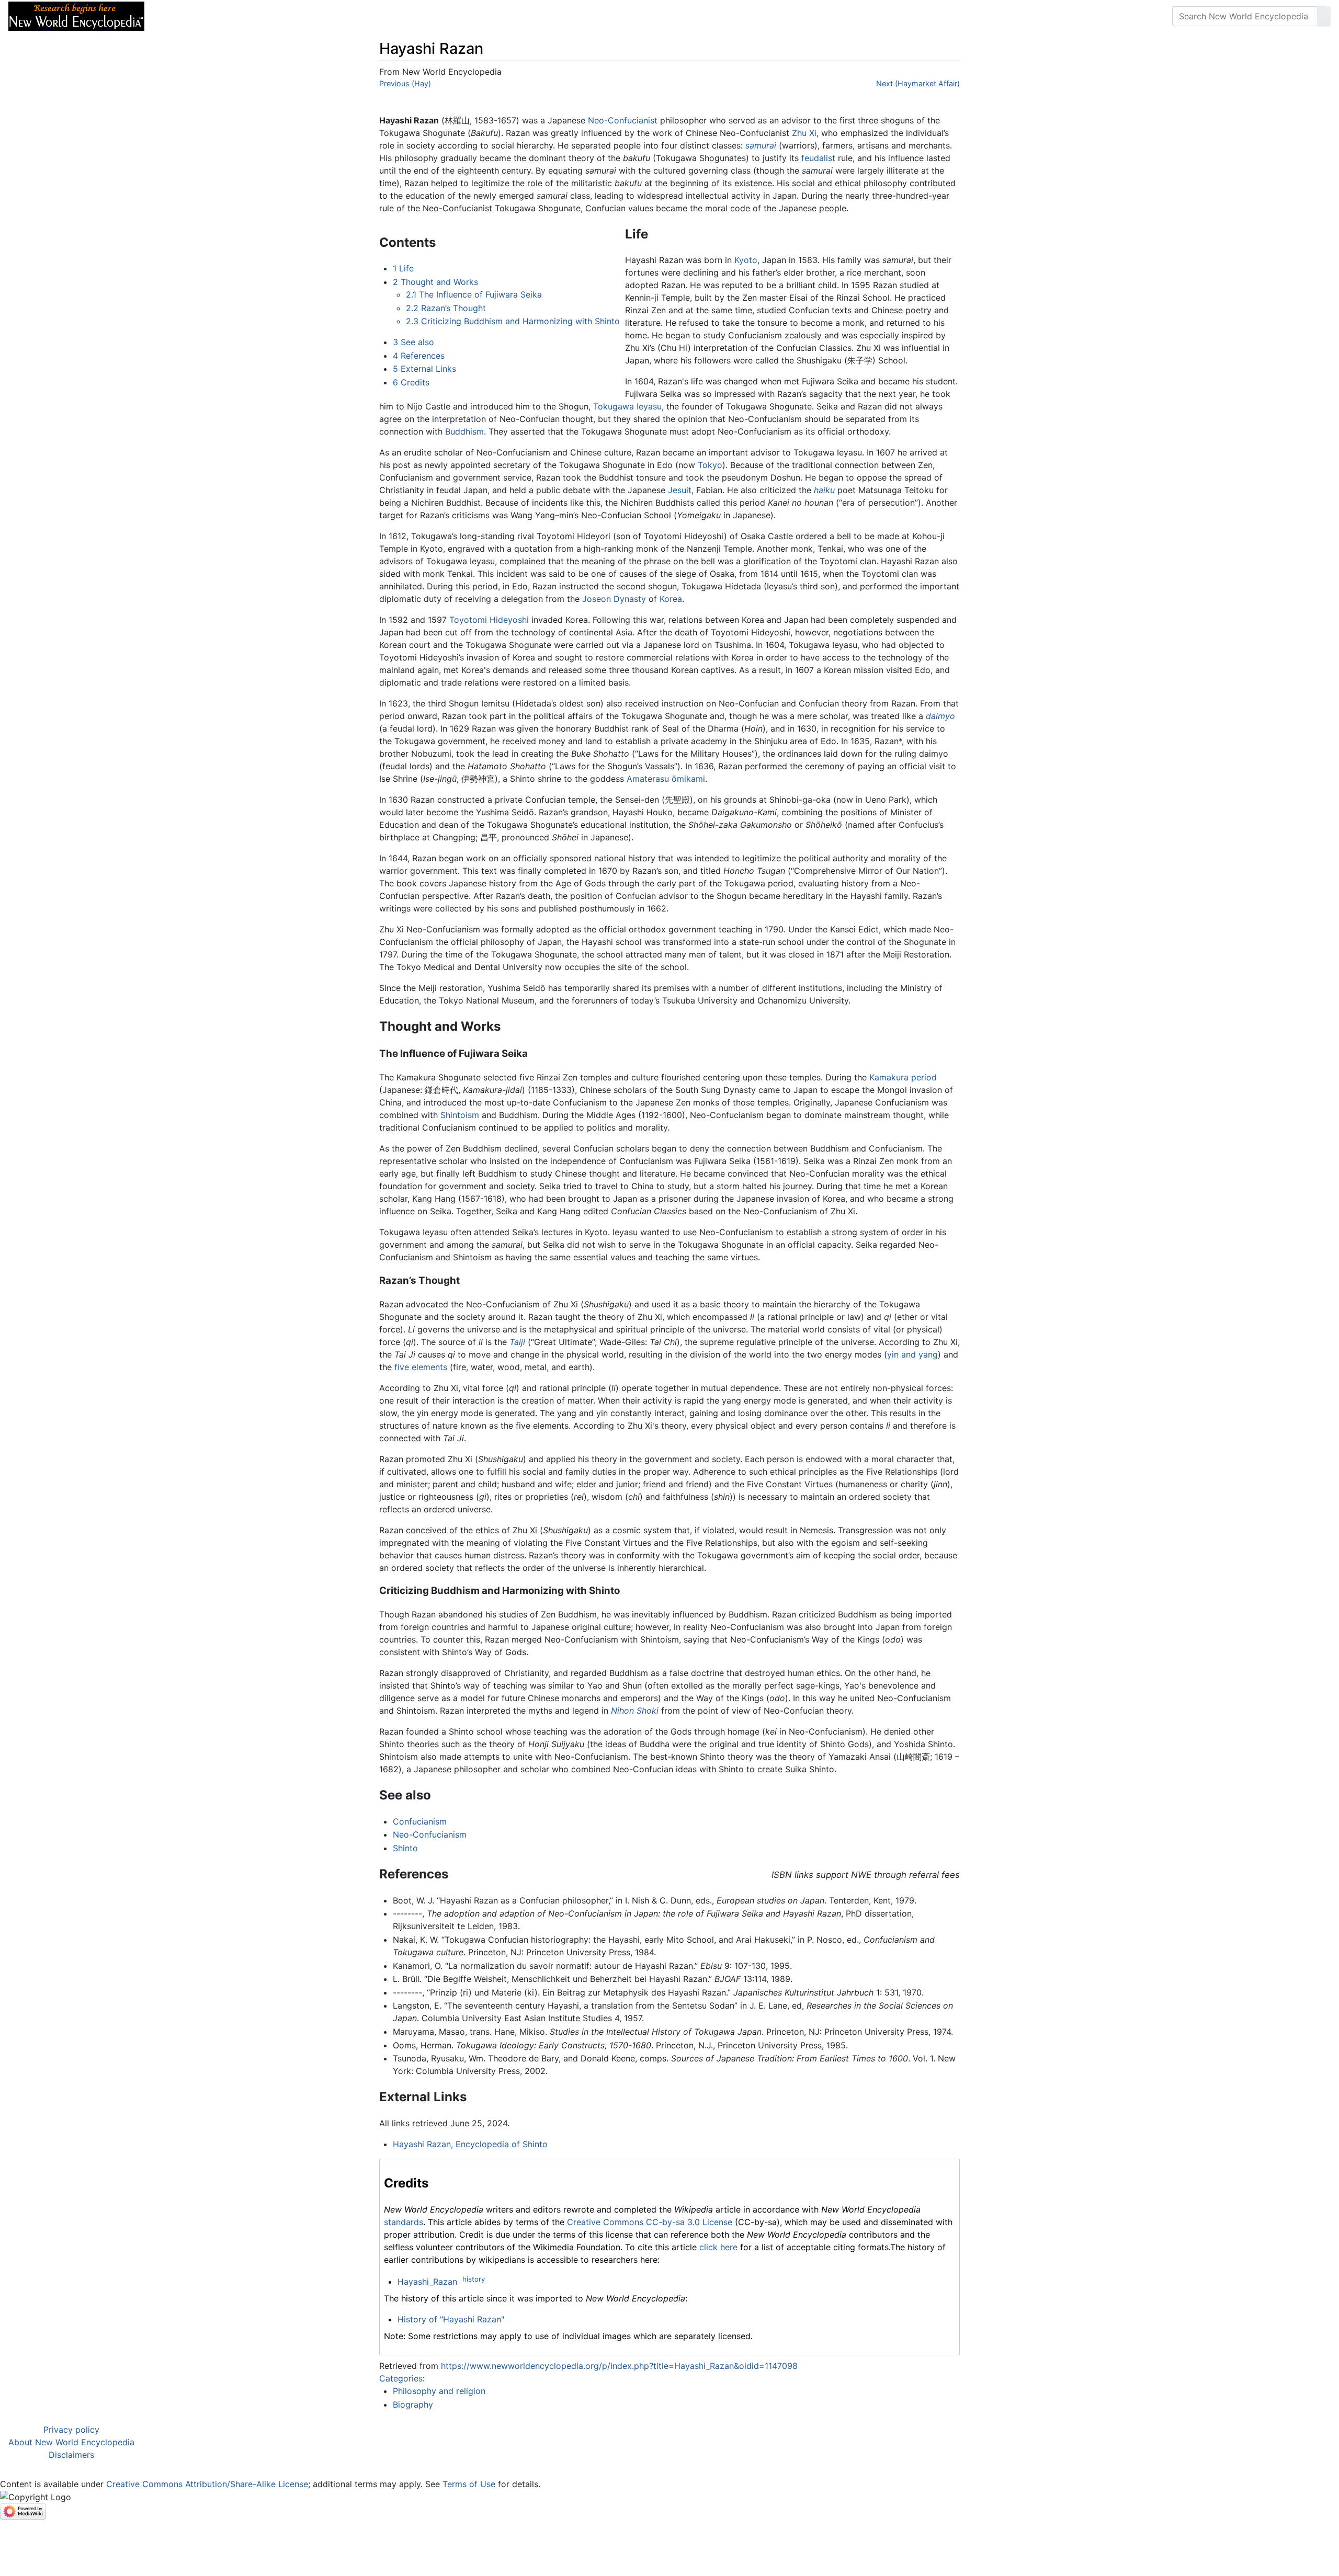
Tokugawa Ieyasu (627, 406)
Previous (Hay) (405, 83)
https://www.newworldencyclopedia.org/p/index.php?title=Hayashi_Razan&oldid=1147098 (619, 2366)
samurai (761, 145)
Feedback (268, 16)
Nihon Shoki (635, 1711)
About (220, 16)
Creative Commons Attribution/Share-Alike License (207, 2484)
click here (718, 2247)
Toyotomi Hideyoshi (489, 620)
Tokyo (710, 465)
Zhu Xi (804, 133)
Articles (176, 16)
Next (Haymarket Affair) (918, 83)
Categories (401, 2378)
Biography (413, 2404)
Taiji (517, 1342)
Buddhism (464, 431)
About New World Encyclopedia (71, 2442)
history (474, 2279)
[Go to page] (1324, 16)
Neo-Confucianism (430, 1834)
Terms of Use (469, 2484)
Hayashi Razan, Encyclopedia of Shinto (470, 2144)
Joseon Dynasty (614, 599)
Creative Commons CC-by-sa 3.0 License (650, 2222)
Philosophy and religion (439, 2391)
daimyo (940, 716)
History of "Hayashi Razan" (451, 2319)
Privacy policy (71, 2430)
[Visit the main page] (76, 15)
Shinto (405, 1848)
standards (404, 2222)
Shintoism (460, 1115)
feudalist (818, 158)
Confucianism (420, 1821)
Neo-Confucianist (623, 120)
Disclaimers (71, 2455)
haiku (824, 490)
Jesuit (680, 490)
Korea (671, 599)
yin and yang (912, 1354)
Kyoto (746, 260)
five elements (421, 1367)
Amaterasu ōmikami (666, 779)
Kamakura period (903, 1077)
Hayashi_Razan (427, 2282)
